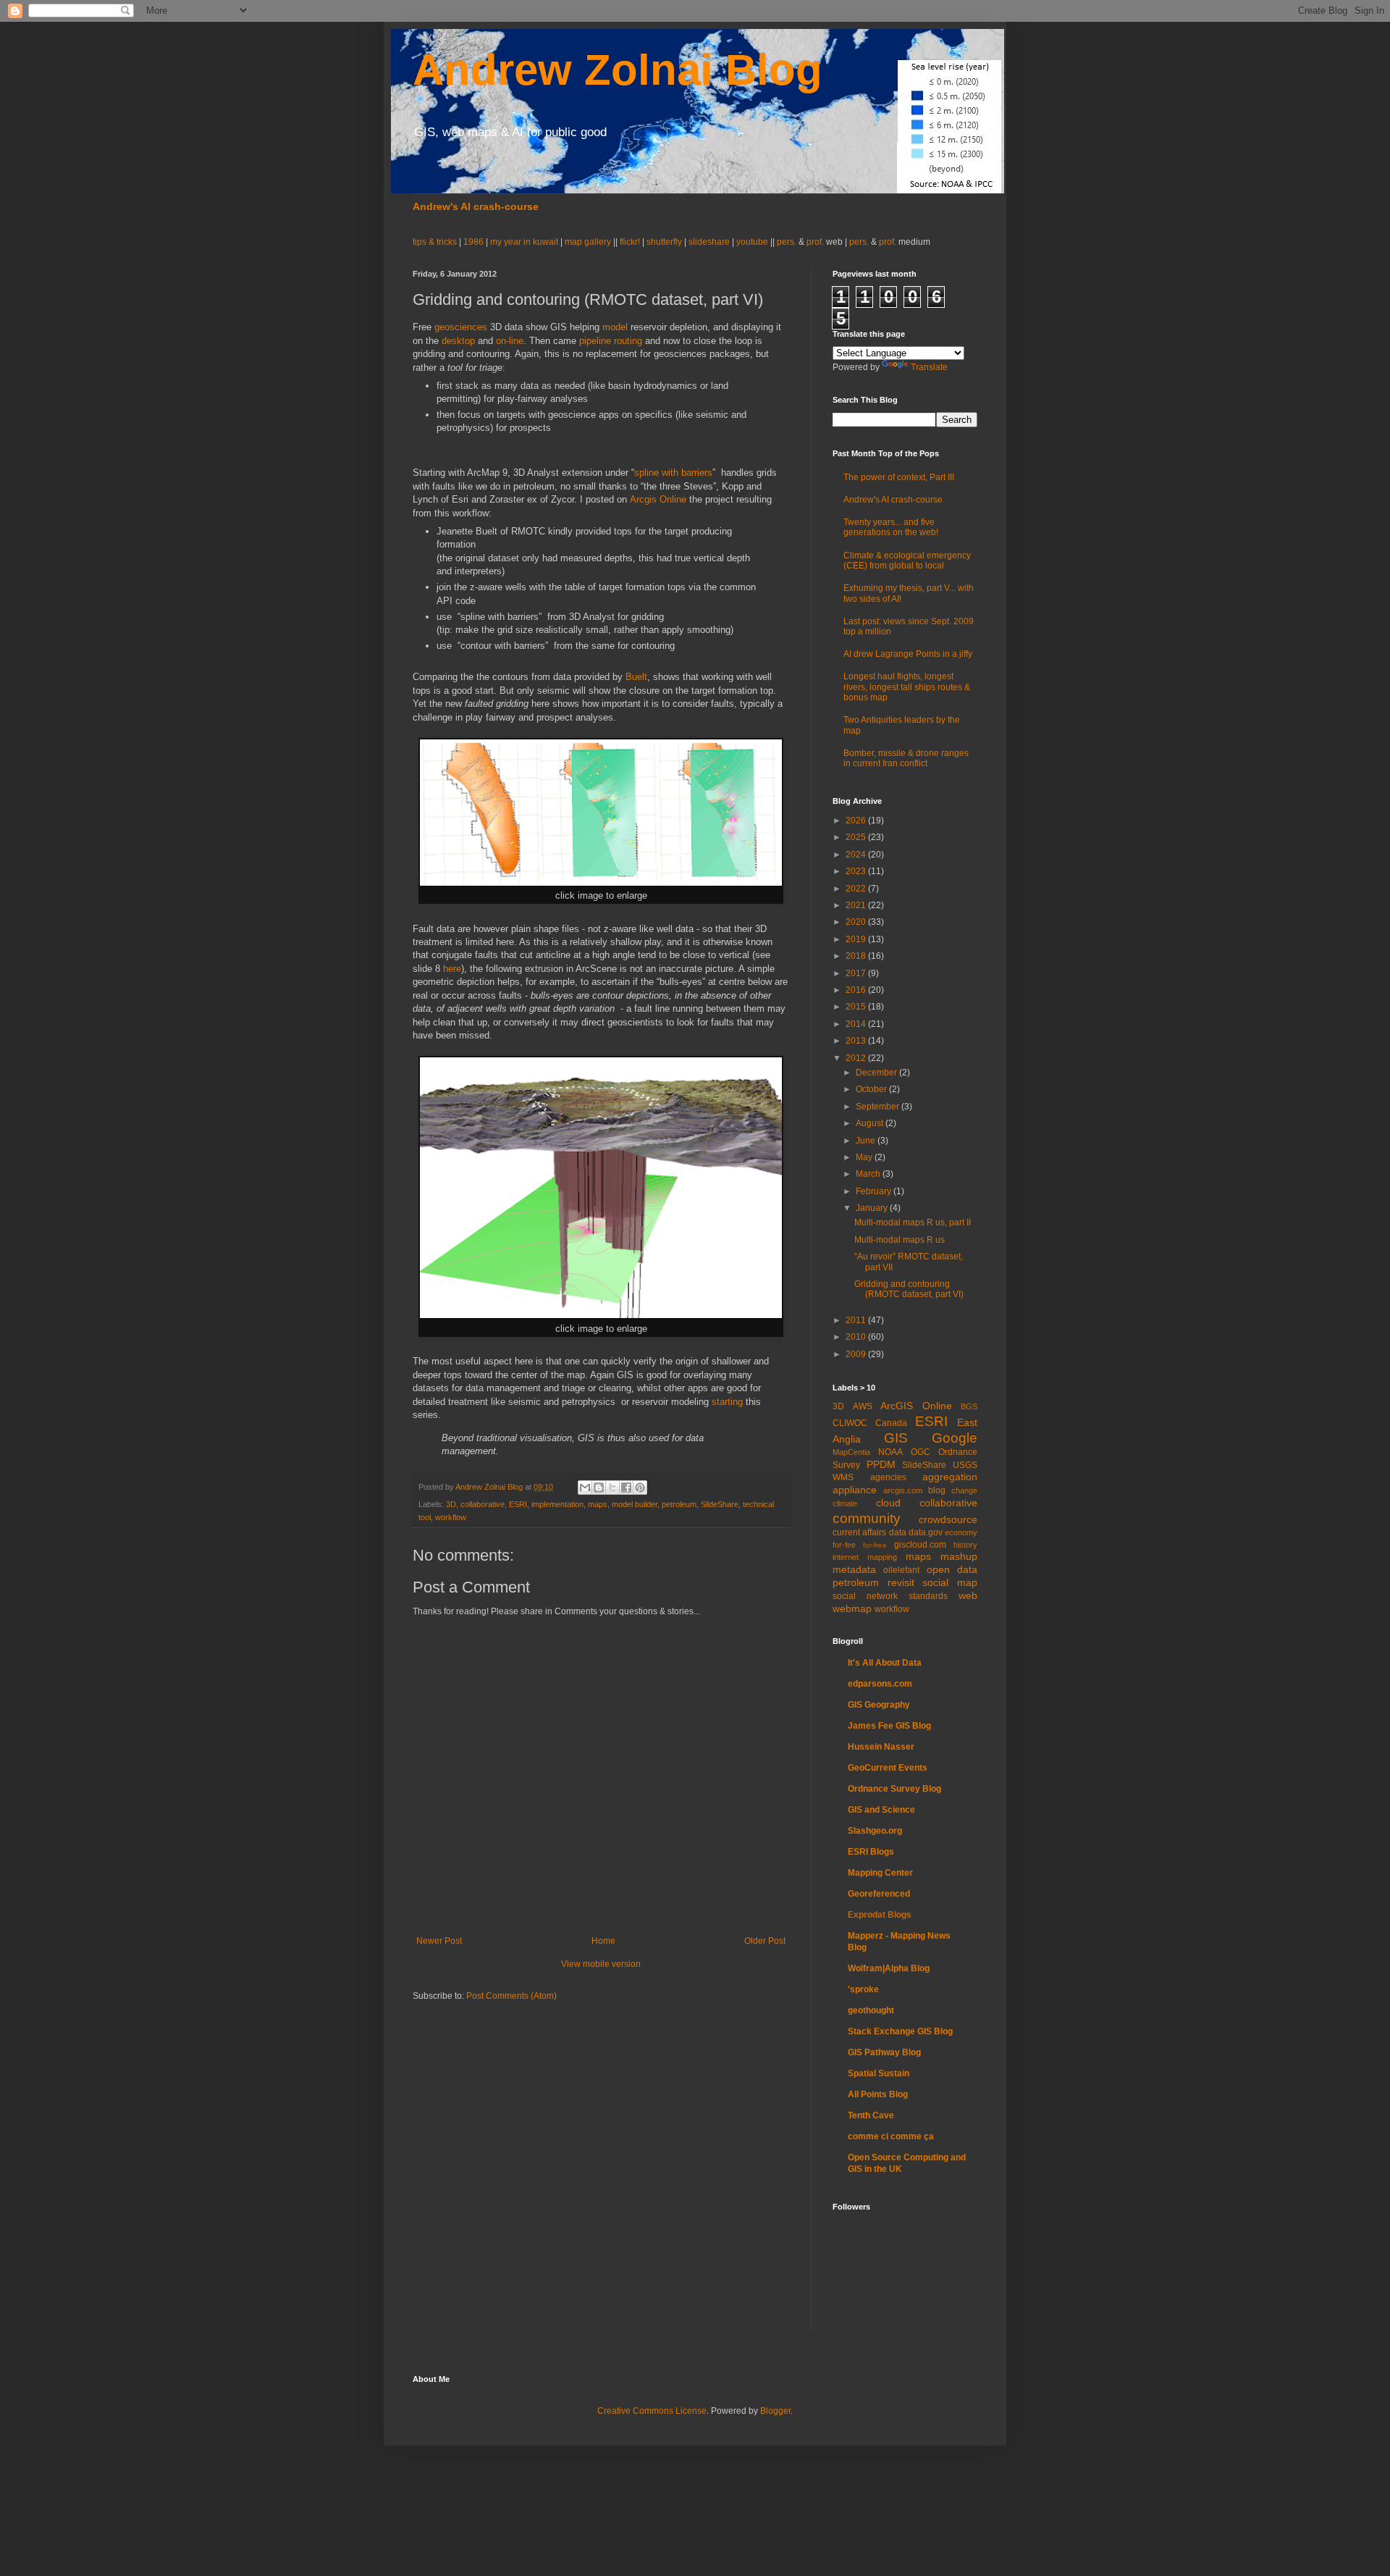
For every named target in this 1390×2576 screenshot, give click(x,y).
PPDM (881, 1464)
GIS (896, 1438)
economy (961, 1532)
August (871, 1123)
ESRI (518, 1504)
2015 (857, 1007)
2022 (857, 889)
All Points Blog (878, 2094)
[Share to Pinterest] (640, 1488)
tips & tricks (436, 242)
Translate (929, 367)
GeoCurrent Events (888, 1768)
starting (727, 1402)
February (875, 1191)
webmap (852, 1608)
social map (950, 1582)
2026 (857, 821)
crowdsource (948, 1519)
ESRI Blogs (871, 1852)
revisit (901, 1582)
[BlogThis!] (599, 1488)
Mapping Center (880, 1873)
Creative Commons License (652, 2411)
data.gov (926, 1532)
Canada (891, 1423)
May (865, 1157)
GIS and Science (881, 1810)
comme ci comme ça (891, 2136)
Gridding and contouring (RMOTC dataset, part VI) (909, 1289)
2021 (857, 905)
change (964, 1490)
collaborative (483, 1504)
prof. (815, 242)
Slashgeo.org (875, 1831)
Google (955, 1438)
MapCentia (851, 1452)
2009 (857, 1354)
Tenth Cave (871, 2115)
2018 (857, 956)
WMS (843, 1477)
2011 (857, 1320)
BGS (969, 1406)
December (877, 1073)
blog (937, 1490)
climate (845, 1503)
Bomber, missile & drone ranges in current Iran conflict (906, 758)
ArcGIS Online (916, 1406)
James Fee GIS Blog (889, 1726)
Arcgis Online (658, 499)
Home (603, 1941)
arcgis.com (903, 1490)
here (452, 969)
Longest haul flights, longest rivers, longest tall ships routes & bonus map (907, 687)
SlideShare (720, 1504)
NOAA (890, 1452)
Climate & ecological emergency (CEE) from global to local (907, 561)
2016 (857, 990)
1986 (475, 242)
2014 (857, 1024)
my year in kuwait (524, 242)
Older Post (765, 1941)
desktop (458, 341)
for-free (875, 1545)
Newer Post (439, 1941)
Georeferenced (879, 1894)
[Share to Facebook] (626, 1488)
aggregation (950, 1477)
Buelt (636, 677)
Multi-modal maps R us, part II (913, 1222)
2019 (857, 939)
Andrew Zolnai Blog (618, 70)
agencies (888, 1477)
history (965, 1545)
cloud (888, 1503)
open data (952, 1569)
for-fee (844, 1545)
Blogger (775, 2411)
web (968, 1595)
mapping (882, 1557)
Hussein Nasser (881, 1747)
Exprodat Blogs (880, 1915)
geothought (871, 2010)
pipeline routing (611, 341)
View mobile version (601, 1964)
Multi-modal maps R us (900, 1240)
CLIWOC (850, 1423)
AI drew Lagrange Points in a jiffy (908, 654)
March (869, 1174)
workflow (451, 1517)
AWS (863, 1406)
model (615, 327)
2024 (857, 855)
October (872, 1089)
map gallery (588, 242)
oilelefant (901, 1570)
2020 (857, 922)
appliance (855, 1490)
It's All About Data (885, 1663)
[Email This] (585, 1488)
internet (846, 1557)
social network (865, 1596)
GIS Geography (879, 1705)
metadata (854, 1569)
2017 (857, 973)
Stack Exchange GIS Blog (900, 2031)
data (898, 1532)
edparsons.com (880, 1684)
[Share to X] (612, 1488)
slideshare (709, 242)
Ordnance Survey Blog (894, 1789)
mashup (959, 1556)
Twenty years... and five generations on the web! (891, 527)
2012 (857, 1058)
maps (598, 1504)
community (867, 1518)
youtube (752, 242)
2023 (857, 871)
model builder (635, 1504)
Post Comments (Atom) (511, 1996)
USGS (965, 1465)
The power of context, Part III (899, 477)
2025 (857, 837)
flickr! (630, 242)
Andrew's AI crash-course (476, 206)
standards (928, 1596)
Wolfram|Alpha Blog (889, 1968)
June (867, 1141)
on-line (510, 341)
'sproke (863, 1989)
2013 (857, 1041)
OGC (921, 1452)
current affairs (859, 1532)
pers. (788, 242)
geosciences (461, 327)
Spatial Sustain (879, 2073)
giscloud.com (920, 1545)
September (879, 1107)
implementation (557, 1504)
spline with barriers (673, 473)
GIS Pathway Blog (884, 2052)
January (873, 1208)
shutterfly (664, 242)
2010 (857, 1337)
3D (451, 1504)
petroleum (679, 1504)
